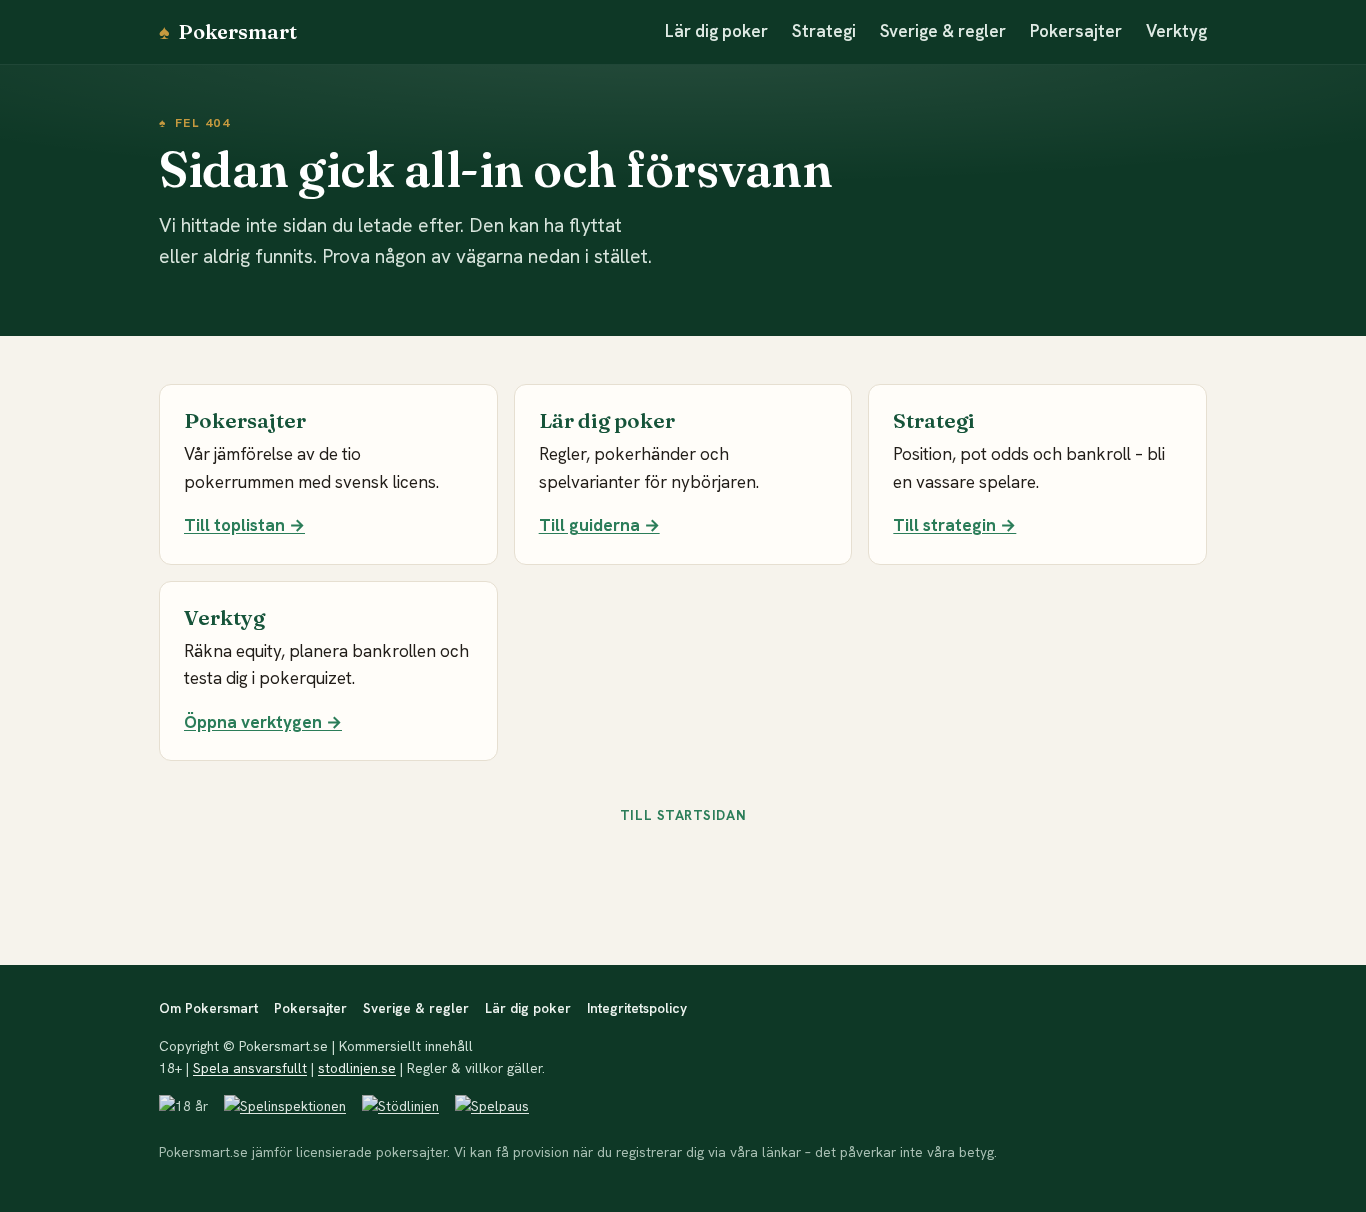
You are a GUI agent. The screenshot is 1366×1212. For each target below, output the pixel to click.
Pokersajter (1076, 31)
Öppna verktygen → (263, 722)
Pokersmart (228, 31)
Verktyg (1176, 31)
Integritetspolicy (637, 1008)
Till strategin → (954, 525)
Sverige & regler (943, 31)
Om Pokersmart (208, 1008)
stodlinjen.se (357, 1068)
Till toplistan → (244, 525)
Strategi (824, 31)
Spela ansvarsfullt (250, 1068)
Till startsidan (683, 815)
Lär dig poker (716, 31)
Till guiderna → (599, 525)
